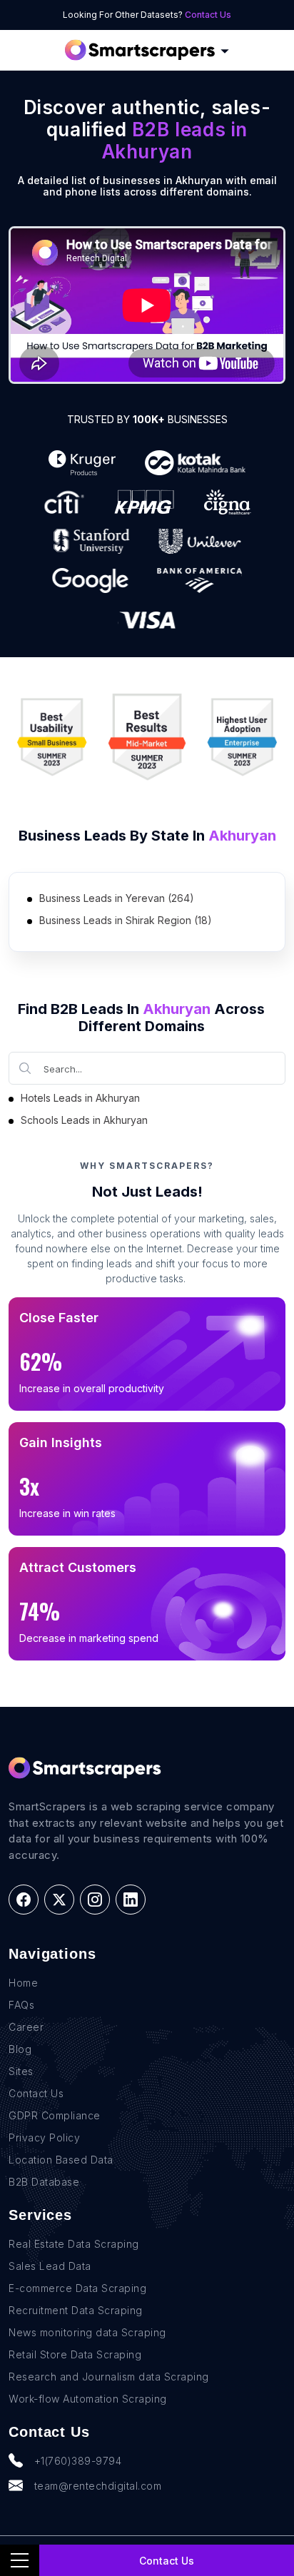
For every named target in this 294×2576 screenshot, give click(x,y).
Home (23, 1983)
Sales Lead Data (50, 2266)
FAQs (21, 2005)
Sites (21, 2071)
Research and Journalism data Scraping (109, 2377)
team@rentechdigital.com (98, 2486)
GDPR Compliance (55, 2115)
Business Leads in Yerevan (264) (117, 898)
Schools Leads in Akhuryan (84, 1120)
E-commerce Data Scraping (77, 2288)
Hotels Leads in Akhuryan (80, 1098)
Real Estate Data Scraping (74, 2244)
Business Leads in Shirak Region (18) (126, 920)
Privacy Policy (44, 2138)
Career (26, 2027)
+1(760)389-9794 (78, 2461)
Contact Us (208, 15)
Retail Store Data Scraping (75, 2354)
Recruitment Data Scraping (76, 2310)
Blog (20, 2049)
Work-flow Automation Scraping (88, 2399)
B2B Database (44, 2182)
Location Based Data (61, 2160)
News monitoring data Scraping (87, 2332)
